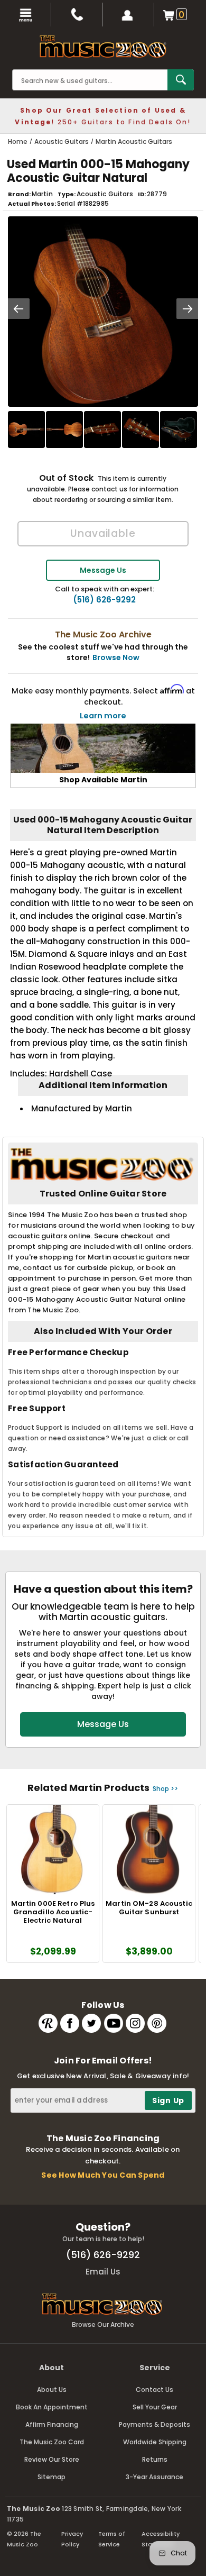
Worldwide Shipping (155, 2442)
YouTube (114, 2023)
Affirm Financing (52, 2424)
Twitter (91, 2023)
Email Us (103, 2272)
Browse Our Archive (103, 2324)
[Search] (181, 80)
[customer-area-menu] (129, 15)
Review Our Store (52, 2459)
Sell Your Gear (155, 2407)
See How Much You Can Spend (103, 2175)
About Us (52, 2390)
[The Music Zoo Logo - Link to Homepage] (103, 47)
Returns (155, 2459)
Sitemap (51, 2477)
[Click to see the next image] (188, 309)
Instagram (135, 2023)
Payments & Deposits (154, 2424)
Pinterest (157, 2023)
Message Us (103, 570)
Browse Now (116, 657)
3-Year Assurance (154, 2477)
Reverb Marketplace (48, 2023)
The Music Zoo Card (52, 2442)
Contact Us (154, 2390)
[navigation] (26, 15)
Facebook (70, 2023)
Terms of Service (112, 2539)
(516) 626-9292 (104, 600)
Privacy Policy (72, 2539)
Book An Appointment (52, 2407)
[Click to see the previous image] (18, 309)
